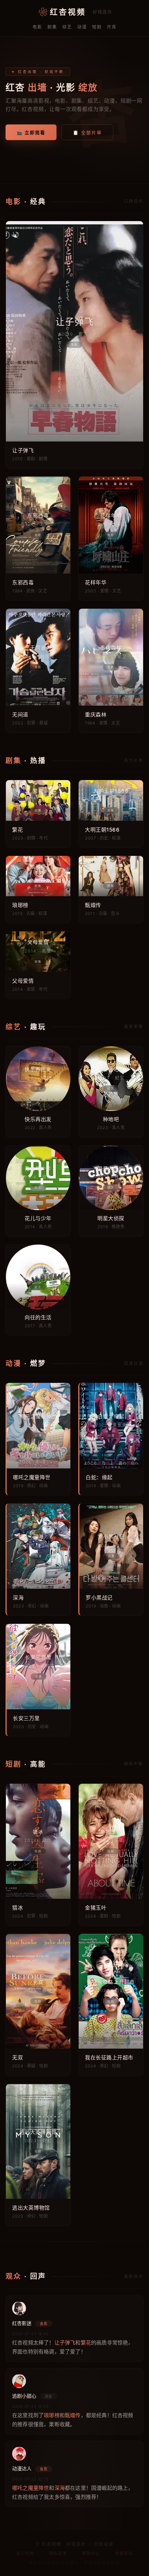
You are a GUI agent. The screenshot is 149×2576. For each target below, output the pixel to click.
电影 (37, 27)
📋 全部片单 (87, 132)
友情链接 (124, 2553)
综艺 (67, 27)
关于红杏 (25, 2553)
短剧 (97, 27)
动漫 (82, 27)
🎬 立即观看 (31, 132)
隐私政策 (58, 2553)
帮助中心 (91, 2553)
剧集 (52, 27)
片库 (112, 27)
